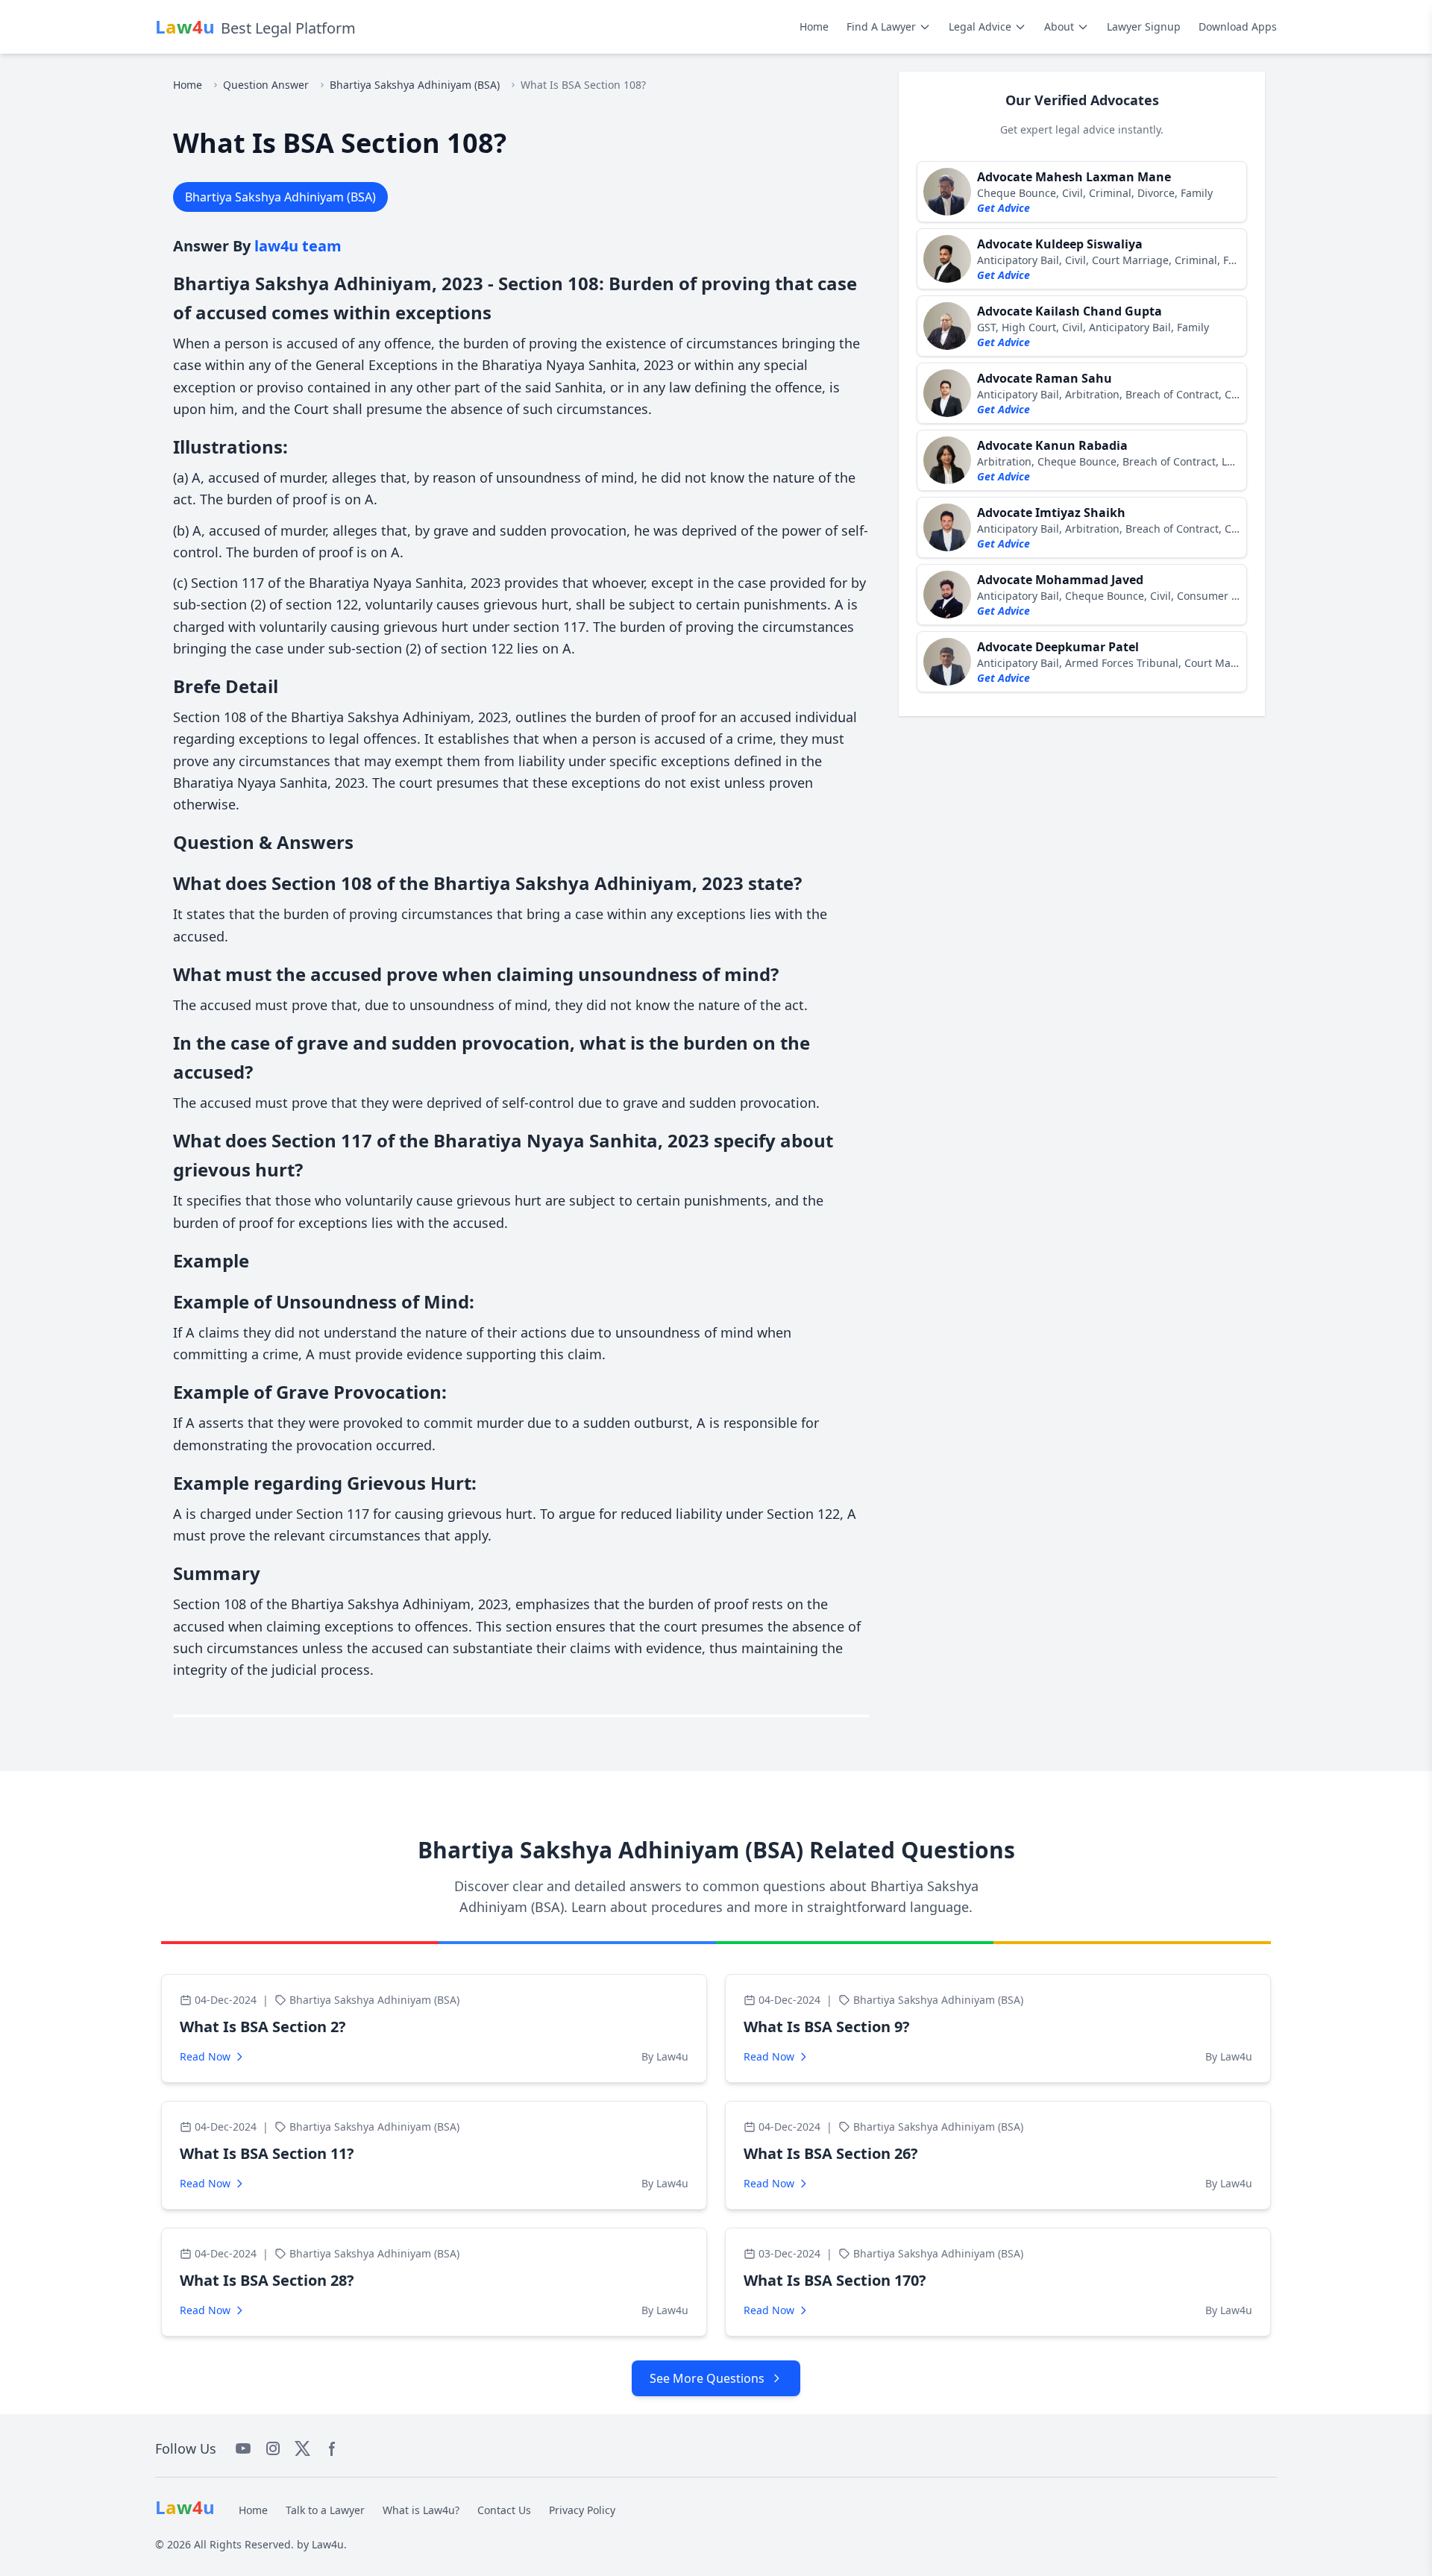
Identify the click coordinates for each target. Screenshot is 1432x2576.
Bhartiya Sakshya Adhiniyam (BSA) (415, 85)
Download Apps (1238, 26)
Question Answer (266, 85)
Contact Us (504, 2510)
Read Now (205, 2056)
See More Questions (707, 2378)
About (1059, 26)
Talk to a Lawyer (325, 2510)
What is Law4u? (421, 2510)
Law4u (328, 2544)
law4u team (298, 246)
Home (814, 26)
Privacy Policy (582, 2510)
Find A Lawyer (881, 26)
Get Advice (1004, 208)
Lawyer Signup (1144, 26)
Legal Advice (980, 26)
